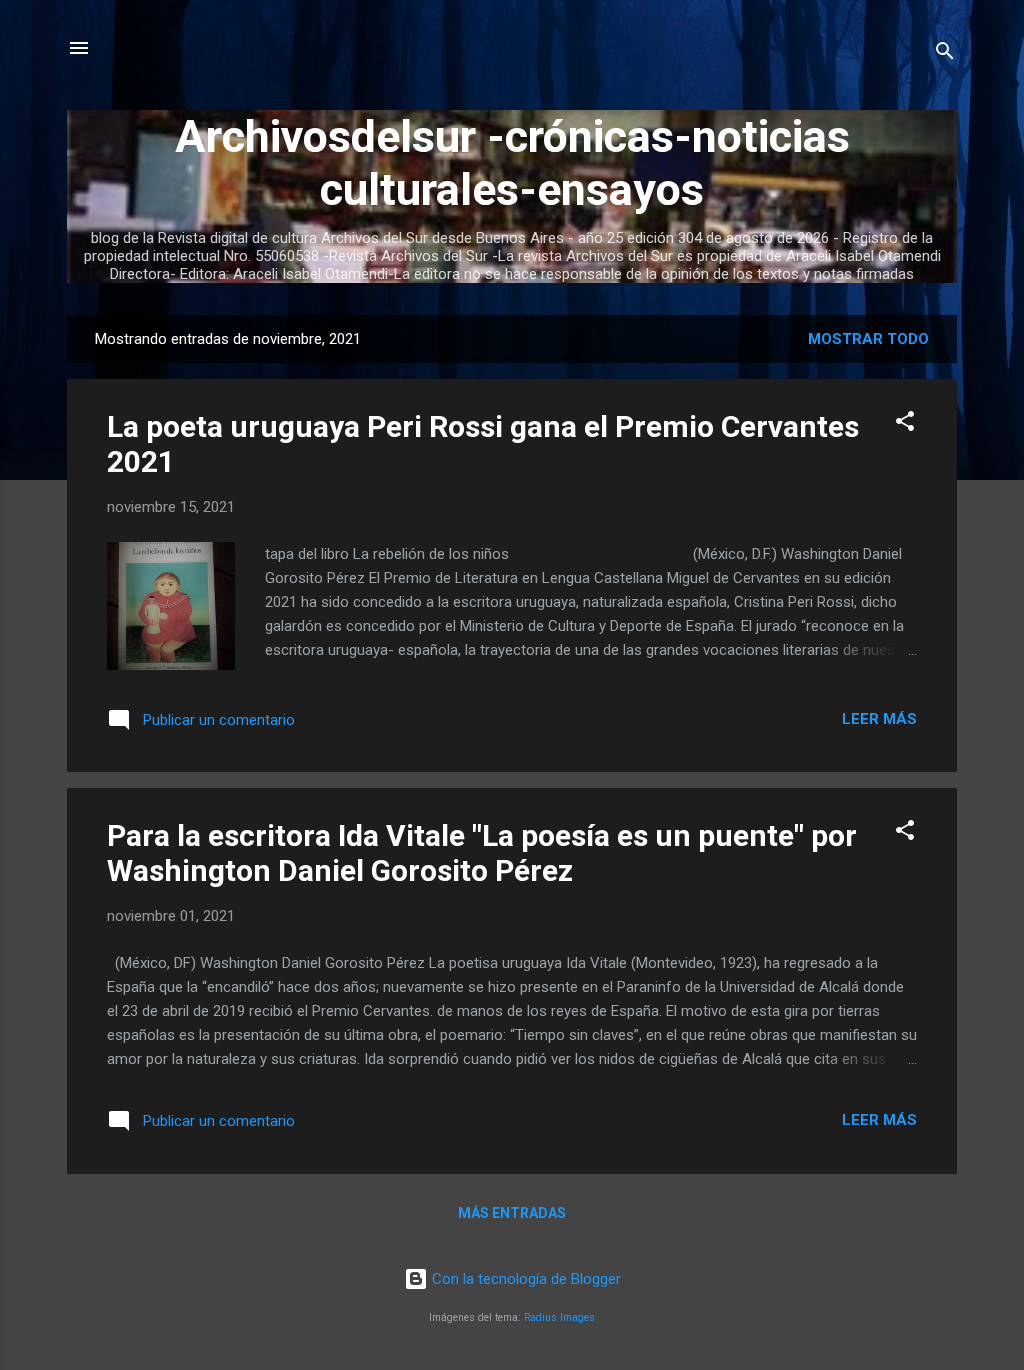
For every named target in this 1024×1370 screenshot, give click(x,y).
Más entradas (512, 1213)
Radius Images (559, 1317)
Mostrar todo (868, 339)
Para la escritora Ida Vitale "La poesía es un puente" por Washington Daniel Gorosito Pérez (482, 853)
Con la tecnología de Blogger (524, 1279)
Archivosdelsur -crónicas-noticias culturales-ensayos (512, 163)
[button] (905, 424)
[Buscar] (945, 54)
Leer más (879, 719)
